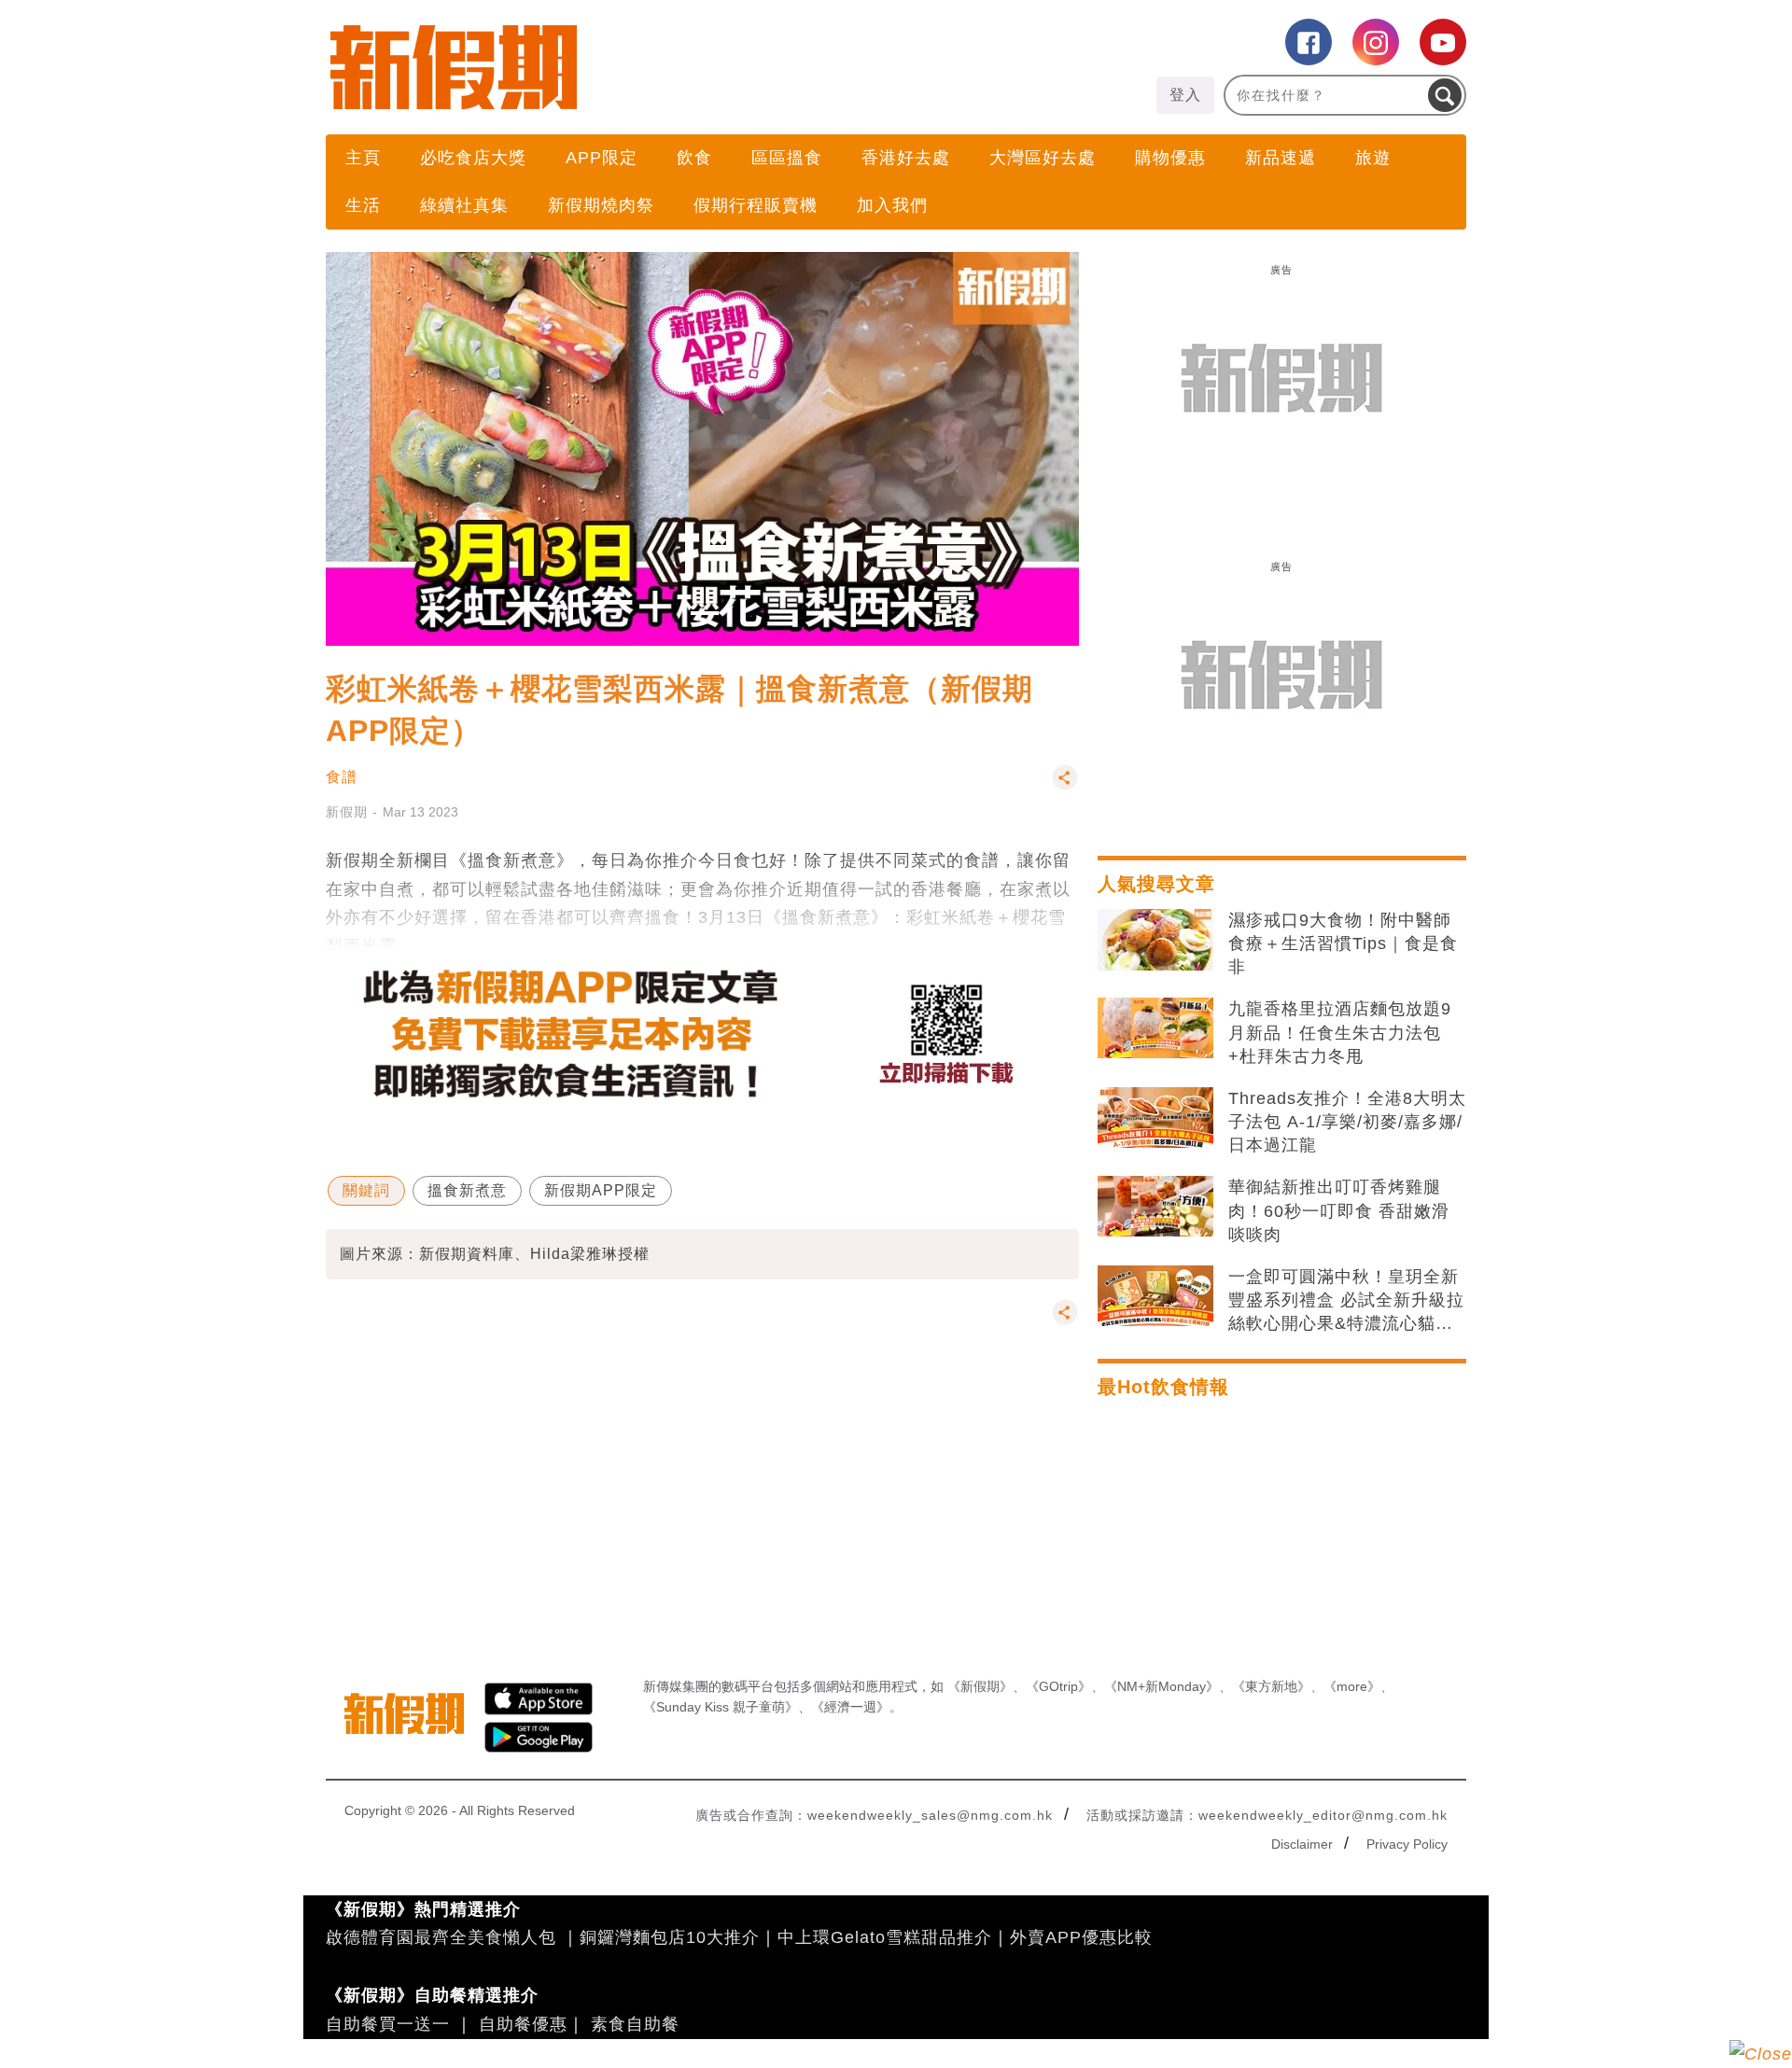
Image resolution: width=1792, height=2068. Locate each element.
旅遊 (1373, 158)
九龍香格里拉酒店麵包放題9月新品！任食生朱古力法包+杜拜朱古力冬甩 (1340, 1032)
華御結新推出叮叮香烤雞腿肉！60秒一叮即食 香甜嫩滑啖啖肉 (1339, 1210)
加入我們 (892, 205)
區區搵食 (787, 158)
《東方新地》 (1271, 1686)
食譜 (342, 777)
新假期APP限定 (601, 1190)
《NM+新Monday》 (1162, 1686)
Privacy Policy (1407, 1844)
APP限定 (602, 158)
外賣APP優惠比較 (1081, 1937)
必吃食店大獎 (473, 158)
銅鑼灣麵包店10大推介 (670, 1937)
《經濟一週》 (850, 1707)
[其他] (1065, 786)
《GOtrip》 (1058, 1686)
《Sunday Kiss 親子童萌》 (721, 1707)
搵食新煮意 (467, 1190)
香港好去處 (906, 158)
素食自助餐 (635, 2024)
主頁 (363, 158)
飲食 (694, 158)
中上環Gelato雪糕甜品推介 (885, 1937)
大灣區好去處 (1043, 158)
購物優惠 (1170, 158)
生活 (363, 205)
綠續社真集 (464, 205)
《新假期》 (980, 1686)
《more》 (1352, 1686)
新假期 (347, 812)
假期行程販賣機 (756, 205)
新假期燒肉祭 (601, 205)
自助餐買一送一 (388, 2024)
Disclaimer (1302, 1844)
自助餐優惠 (523, 2024)
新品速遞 (1281, 158)
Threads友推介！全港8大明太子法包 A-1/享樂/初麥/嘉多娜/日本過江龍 (1347, 1122)
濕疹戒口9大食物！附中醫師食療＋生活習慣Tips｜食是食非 (1343, 943)
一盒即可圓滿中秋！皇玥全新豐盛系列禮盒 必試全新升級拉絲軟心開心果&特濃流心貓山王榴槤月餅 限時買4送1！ (1346, 1302)
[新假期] (611, 67)
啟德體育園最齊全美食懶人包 (441, 1937)
